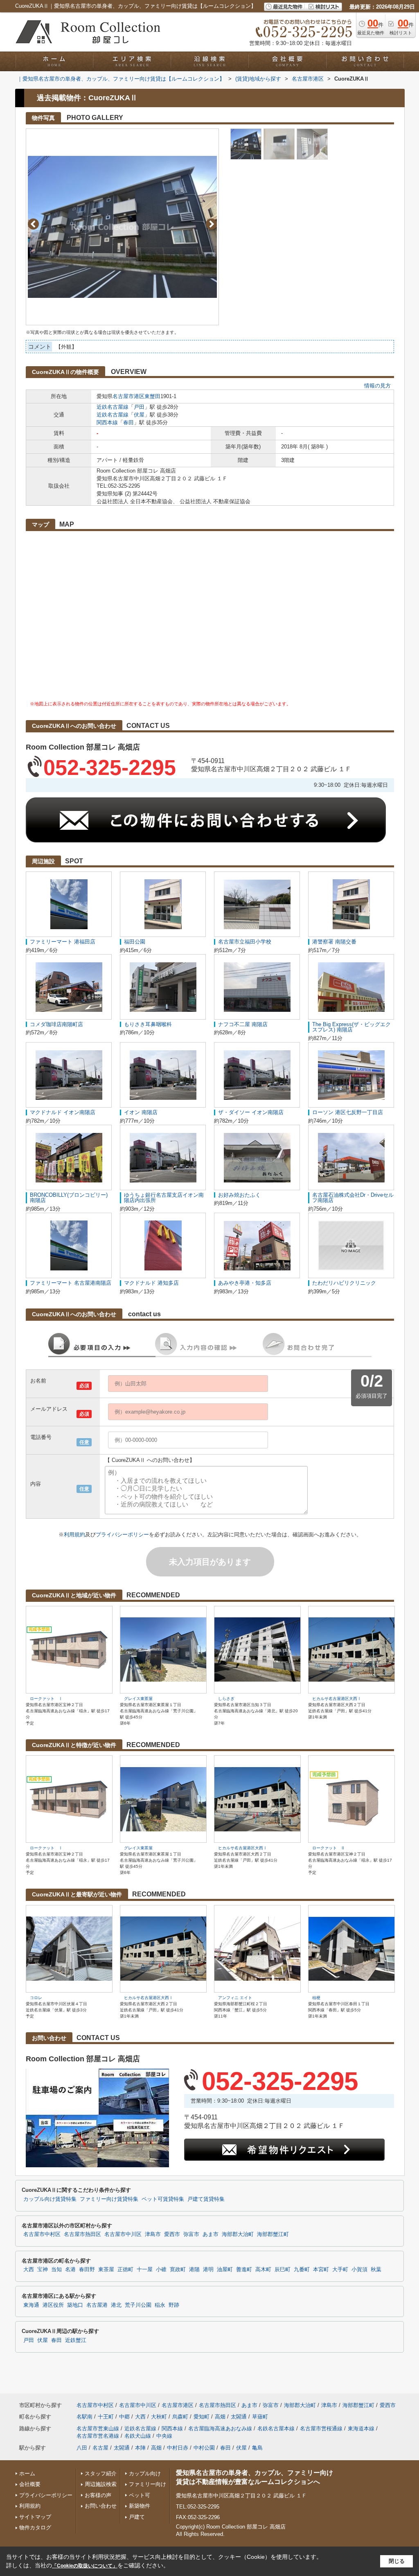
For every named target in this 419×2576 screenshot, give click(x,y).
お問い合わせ (101, 2506)
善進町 (244, 2270)
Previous (33, 224)
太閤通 (239, 2417)
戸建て (137, 2517)
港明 (208, 2270)
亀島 (257, 2448)
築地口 (75, 2305)
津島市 (153, 2234)
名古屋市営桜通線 (321, 2429)
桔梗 (316, 1998)
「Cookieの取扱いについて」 (85, 2566)
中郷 (124, 2417)
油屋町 (225, 2270)
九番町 (302, 2270)
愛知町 (202, 2417)
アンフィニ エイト (235, 1998)
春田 (128, 422)
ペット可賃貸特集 (163, 2199)
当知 (56, 2270)
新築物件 (140, 2506)
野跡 (174, 2305)
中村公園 (204, 2448)
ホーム (27, 2474)
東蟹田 (152, 396)
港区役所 (53, 2305)
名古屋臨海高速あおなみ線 (220, 2429)
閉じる (397, 2561)
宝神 (43, 2270)
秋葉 (376, 2270)
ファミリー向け (148, 2484)
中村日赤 (178, 2448)
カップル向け (145, 2474)
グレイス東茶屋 (138, 1699)
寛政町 (178, 2270)
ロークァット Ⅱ (329, 1848)
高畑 (220, 2417)
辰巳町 (283, 2270)
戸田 (139, 407)
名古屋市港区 (128, 396)
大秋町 (159, 2417)
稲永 (160, 2305)
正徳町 (125, 2270)
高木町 (263, 2270)
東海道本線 (361, 2429)
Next (211, 224)
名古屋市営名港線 (98, 2436)
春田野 (87, 2270)
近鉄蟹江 (76, 2340)
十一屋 (145, 2270)
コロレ (36, 1998)
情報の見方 (377, 386)
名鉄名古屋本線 (276, 2429)
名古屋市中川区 (123, 2234)
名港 (70, 2270)
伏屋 (139, 415)
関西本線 (107, 422)
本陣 (140, 2448)
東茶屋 (106, 2270)
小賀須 (359, 2270)
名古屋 (100, 2448)
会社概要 (30, 2484)
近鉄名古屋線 (113, 407)
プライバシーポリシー (122, 1535)
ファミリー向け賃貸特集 (109, 2199)
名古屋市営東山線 (98, 2429)
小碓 (161, 2270)
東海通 (31, 2305)
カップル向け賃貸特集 (50, 2199)
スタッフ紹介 (101, 2474)
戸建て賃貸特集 (206, 2199)
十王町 (106, 2417)
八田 (82, 2448)
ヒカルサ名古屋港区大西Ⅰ (337, 1699)
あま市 (211, 2234)
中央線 (164, 2436)
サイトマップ (35, 2517)
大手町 (340, 2270)
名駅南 (84, 2417)
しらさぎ (226, 1699)
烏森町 (180, 2417)
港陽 (194, 2270)
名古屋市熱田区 (82, 2234)
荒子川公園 (138, 2305)
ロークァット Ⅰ (46, 1699)
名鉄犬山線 (138, 2436)
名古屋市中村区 (42, 2234)
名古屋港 (97, 2305)
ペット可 (140, 2495)
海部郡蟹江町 (273, 2234)
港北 (116, 2305)
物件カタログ (35, 2528)
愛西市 (172, 2234)
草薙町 (260, 2417)
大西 (29, 2270)
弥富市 (191, 2234)
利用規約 (74, 1535)
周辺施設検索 (101, 2484)
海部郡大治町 (238, 2234)
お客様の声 (98, 2495)
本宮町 (321, 2270)
